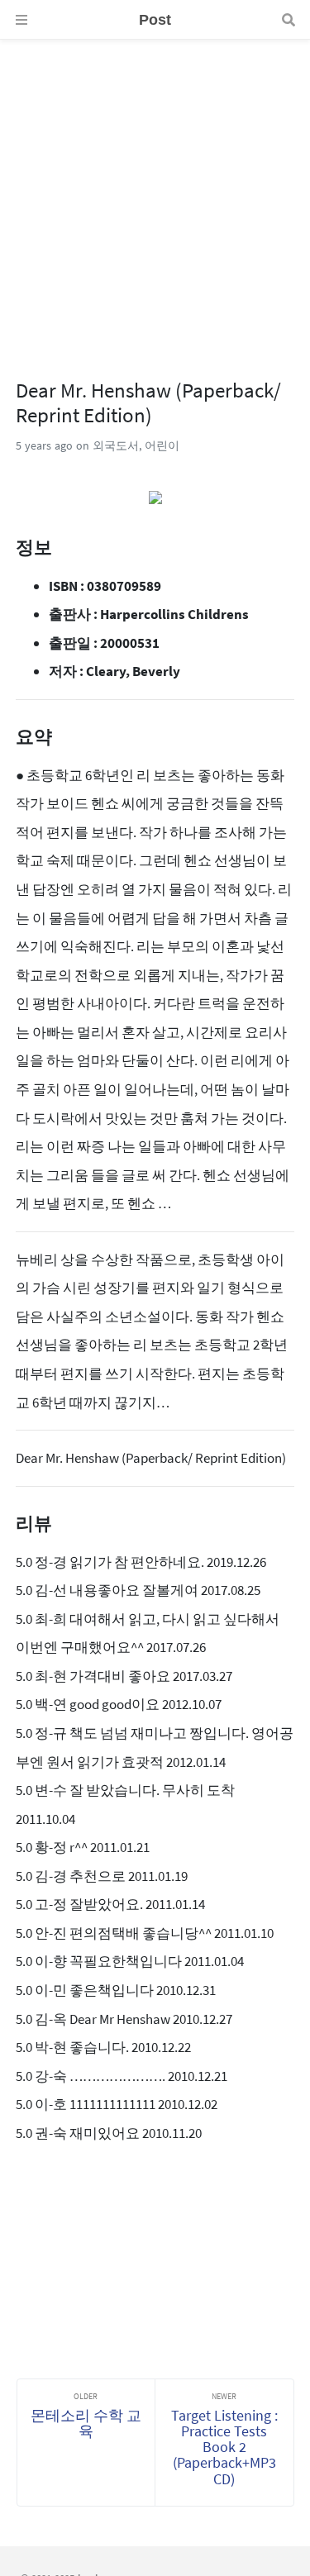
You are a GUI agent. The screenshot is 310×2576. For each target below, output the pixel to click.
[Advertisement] (155, 195)
